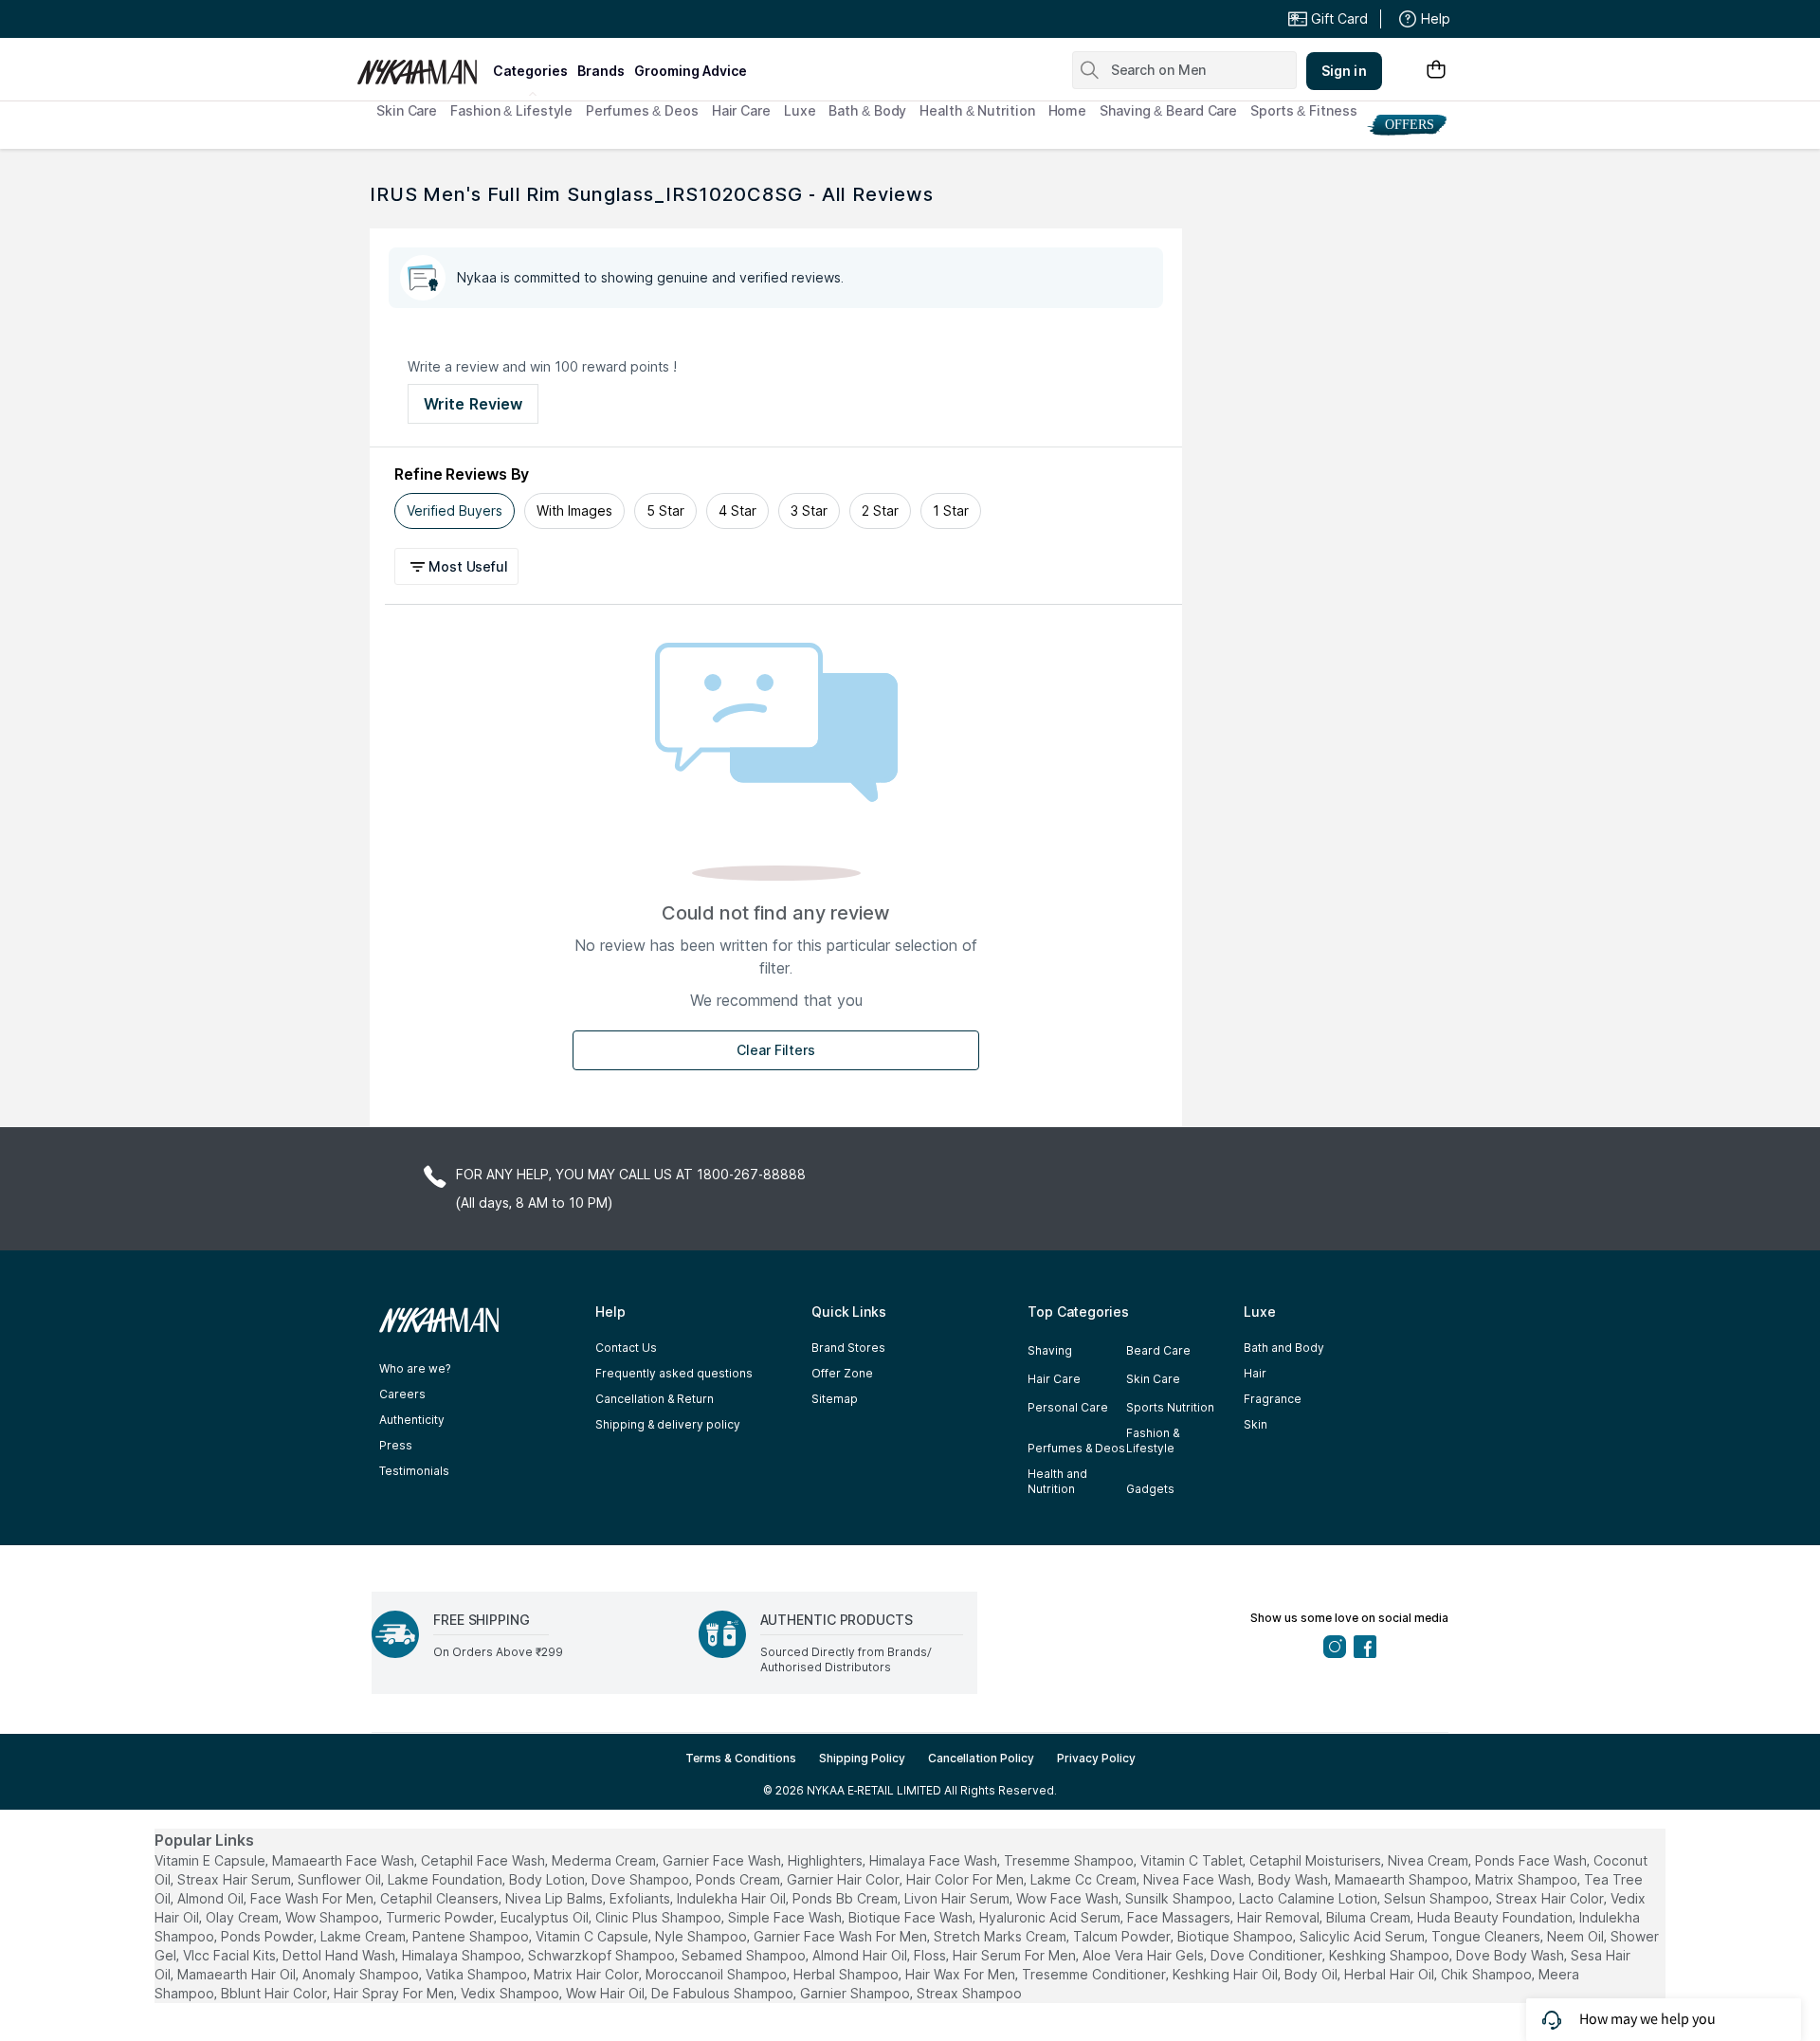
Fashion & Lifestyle (511, 110)
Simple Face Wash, (786, 1917)
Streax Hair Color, (1551, 1898)
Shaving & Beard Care (1168, 110)
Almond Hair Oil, (861, 1955)
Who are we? (415, 1368)
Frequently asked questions (674, 1373)
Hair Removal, (1280, 1917)
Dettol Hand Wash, (340, 1955)
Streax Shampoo (969, 1993)
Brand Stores (848, 1348)
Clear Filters (776, 1050)
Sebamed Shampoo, (745, 1955)
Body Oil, (1312, 1974)
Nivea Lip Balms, (555, 1898)
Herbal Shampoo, (847, 1974)
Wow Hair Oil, (607, 1993)
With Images (574, 510)
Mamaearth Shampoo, (1403, 1879)
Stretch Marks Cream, (1001, 1936)
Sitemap (835, 1399)
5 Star (665, 510)
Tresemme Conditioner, (1095, 1974)
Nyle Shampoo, (702, 1936)
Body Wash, (1294, 1879)
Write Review (473, 404)
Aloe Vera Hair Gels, (1145, 1955)
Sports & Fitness (1303, 110)
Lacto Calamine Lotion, (1310, 1898)
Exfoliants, (641, 1898)
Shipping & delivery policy (668, 1424)
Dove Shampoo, (642, 1879)
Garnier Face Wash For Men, (842, 1936)
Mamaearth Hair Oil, (238, 1974)
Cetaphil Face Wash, (484, 1860)
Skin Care (407, 110)
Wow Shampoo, (334, 1917)
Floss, (931, 1955)
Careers (402, 1394)
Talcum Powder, (1123, 1936)
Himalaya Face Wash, (935, 1860)
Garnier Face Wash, (723, 1860)
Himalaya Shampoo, (463, 1955)
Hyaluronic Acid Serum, (1051, 1917)
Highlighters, (827, 1860)
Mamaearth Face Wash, (345, 1860)
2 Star (880, 510)
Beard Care (1158, 1350)
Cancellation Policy (981, 1758)
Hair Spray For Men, (395, 1993)
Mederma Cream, (605, 1860)
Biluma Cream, (1370, 1917)
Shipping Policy (862, 1758)
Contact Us (626, 1348)
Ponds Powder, (269, 1936)
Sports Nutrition (1170, 1407)
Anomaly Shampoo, (362, 1974)
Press (396, 1445)
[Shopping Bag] (1436, 71)
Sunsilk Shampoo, (1180, 1898)
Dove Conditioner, (1268, 1955)
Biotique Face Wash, (912, 1917)
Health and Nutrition (1057, 1481)
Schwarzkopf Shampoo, (603, 1955)
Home (1068, 110)
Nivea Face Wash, (1199, 1879)
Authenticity (412, 1420)
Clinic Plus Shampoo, (660, 1917)
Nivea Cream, (1429, 1860)
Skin (1256, 1424)
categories (530, 71)
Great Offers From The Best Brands (496, 19)
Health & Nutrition (977, 110)
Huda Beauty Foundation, (1496, 1917)
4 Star (737, 510)
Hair (1255, 1373)
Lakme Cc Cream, (1085, 1879)
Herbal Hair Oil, (1391, 1974)
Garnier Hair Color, (845, 1879)
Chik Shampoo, (1488, 1974)
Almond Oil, (212, 1898)
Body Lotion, (548, 1879)
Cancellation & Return (655, 1399)
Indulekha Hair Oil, (733, 1898)
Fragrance (1273, 1399)
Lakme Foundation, (446, 1879)
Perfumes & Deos (642, 110)
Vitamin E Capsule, (211, 1860)
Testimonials (414, 1471)
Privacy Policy (1096, 1758)
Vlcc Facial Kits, (231, 1955)
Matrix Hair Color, (588, 1974)
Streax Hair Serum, (236, 1879)
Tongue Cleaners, (1487, 1936)
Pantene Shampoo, (472, 1936)
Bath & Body (867, 110)
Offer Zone (842, 1373)
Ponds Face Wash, (1532, 1860)
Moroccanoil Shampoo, (718, 1974)
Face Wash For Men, (313, 1898)
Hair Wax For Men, (962, 1974)
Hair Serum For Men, (1016, 1955)
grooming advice (691, 71)
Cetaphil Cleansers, (441, 1898)
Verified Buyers (455, 510)
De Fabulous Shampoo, (724, 1993)
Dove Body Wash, (1511, 1955)
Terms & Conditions (741, 1758)
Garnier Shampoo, (856, 1993)
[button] (459, 566)
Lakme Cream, (364, 1936)
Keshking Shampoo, (1391, 1955)
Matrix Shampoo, (1528, 1879)
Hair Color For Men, (966, 1879)
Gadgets (1150, 1489)
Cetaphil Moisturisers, (1317, 1860)
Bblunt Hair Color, (275, 1993)
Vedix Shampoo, (511, 1993)
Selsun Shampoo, (1438, 1898)
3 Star (809, 510)
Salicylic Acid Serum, (1364, 1936)
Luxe (800, 110)
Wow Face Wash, (1069, 1898)
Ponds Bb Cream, (846, 1898)
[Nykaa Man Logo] (422, 65)
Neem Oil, (1577, 1936)
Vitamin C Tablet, (1193, 1860)
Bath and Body (1284, 1348)
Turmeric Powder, (441, 1917)
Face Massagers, (1180, 1917)
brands (601, 71)
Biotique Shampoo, (1237, 1936)
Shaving (1050, 1350)
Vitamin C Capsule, (593, 1936)
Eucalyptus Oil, (546, 1917)
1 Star (951, 510)
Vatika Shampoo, (478, 1974)
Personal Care (1068, 1407)
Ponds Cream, (739, 1879)
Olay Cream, (244, 1917)
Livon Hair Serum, (958, 1898)
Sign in (1344, 71)
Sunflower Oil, (341, 1879)
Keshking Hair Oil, (1227, 1974)
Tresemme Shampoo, (1070, 1860)
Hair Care (741, 110)
